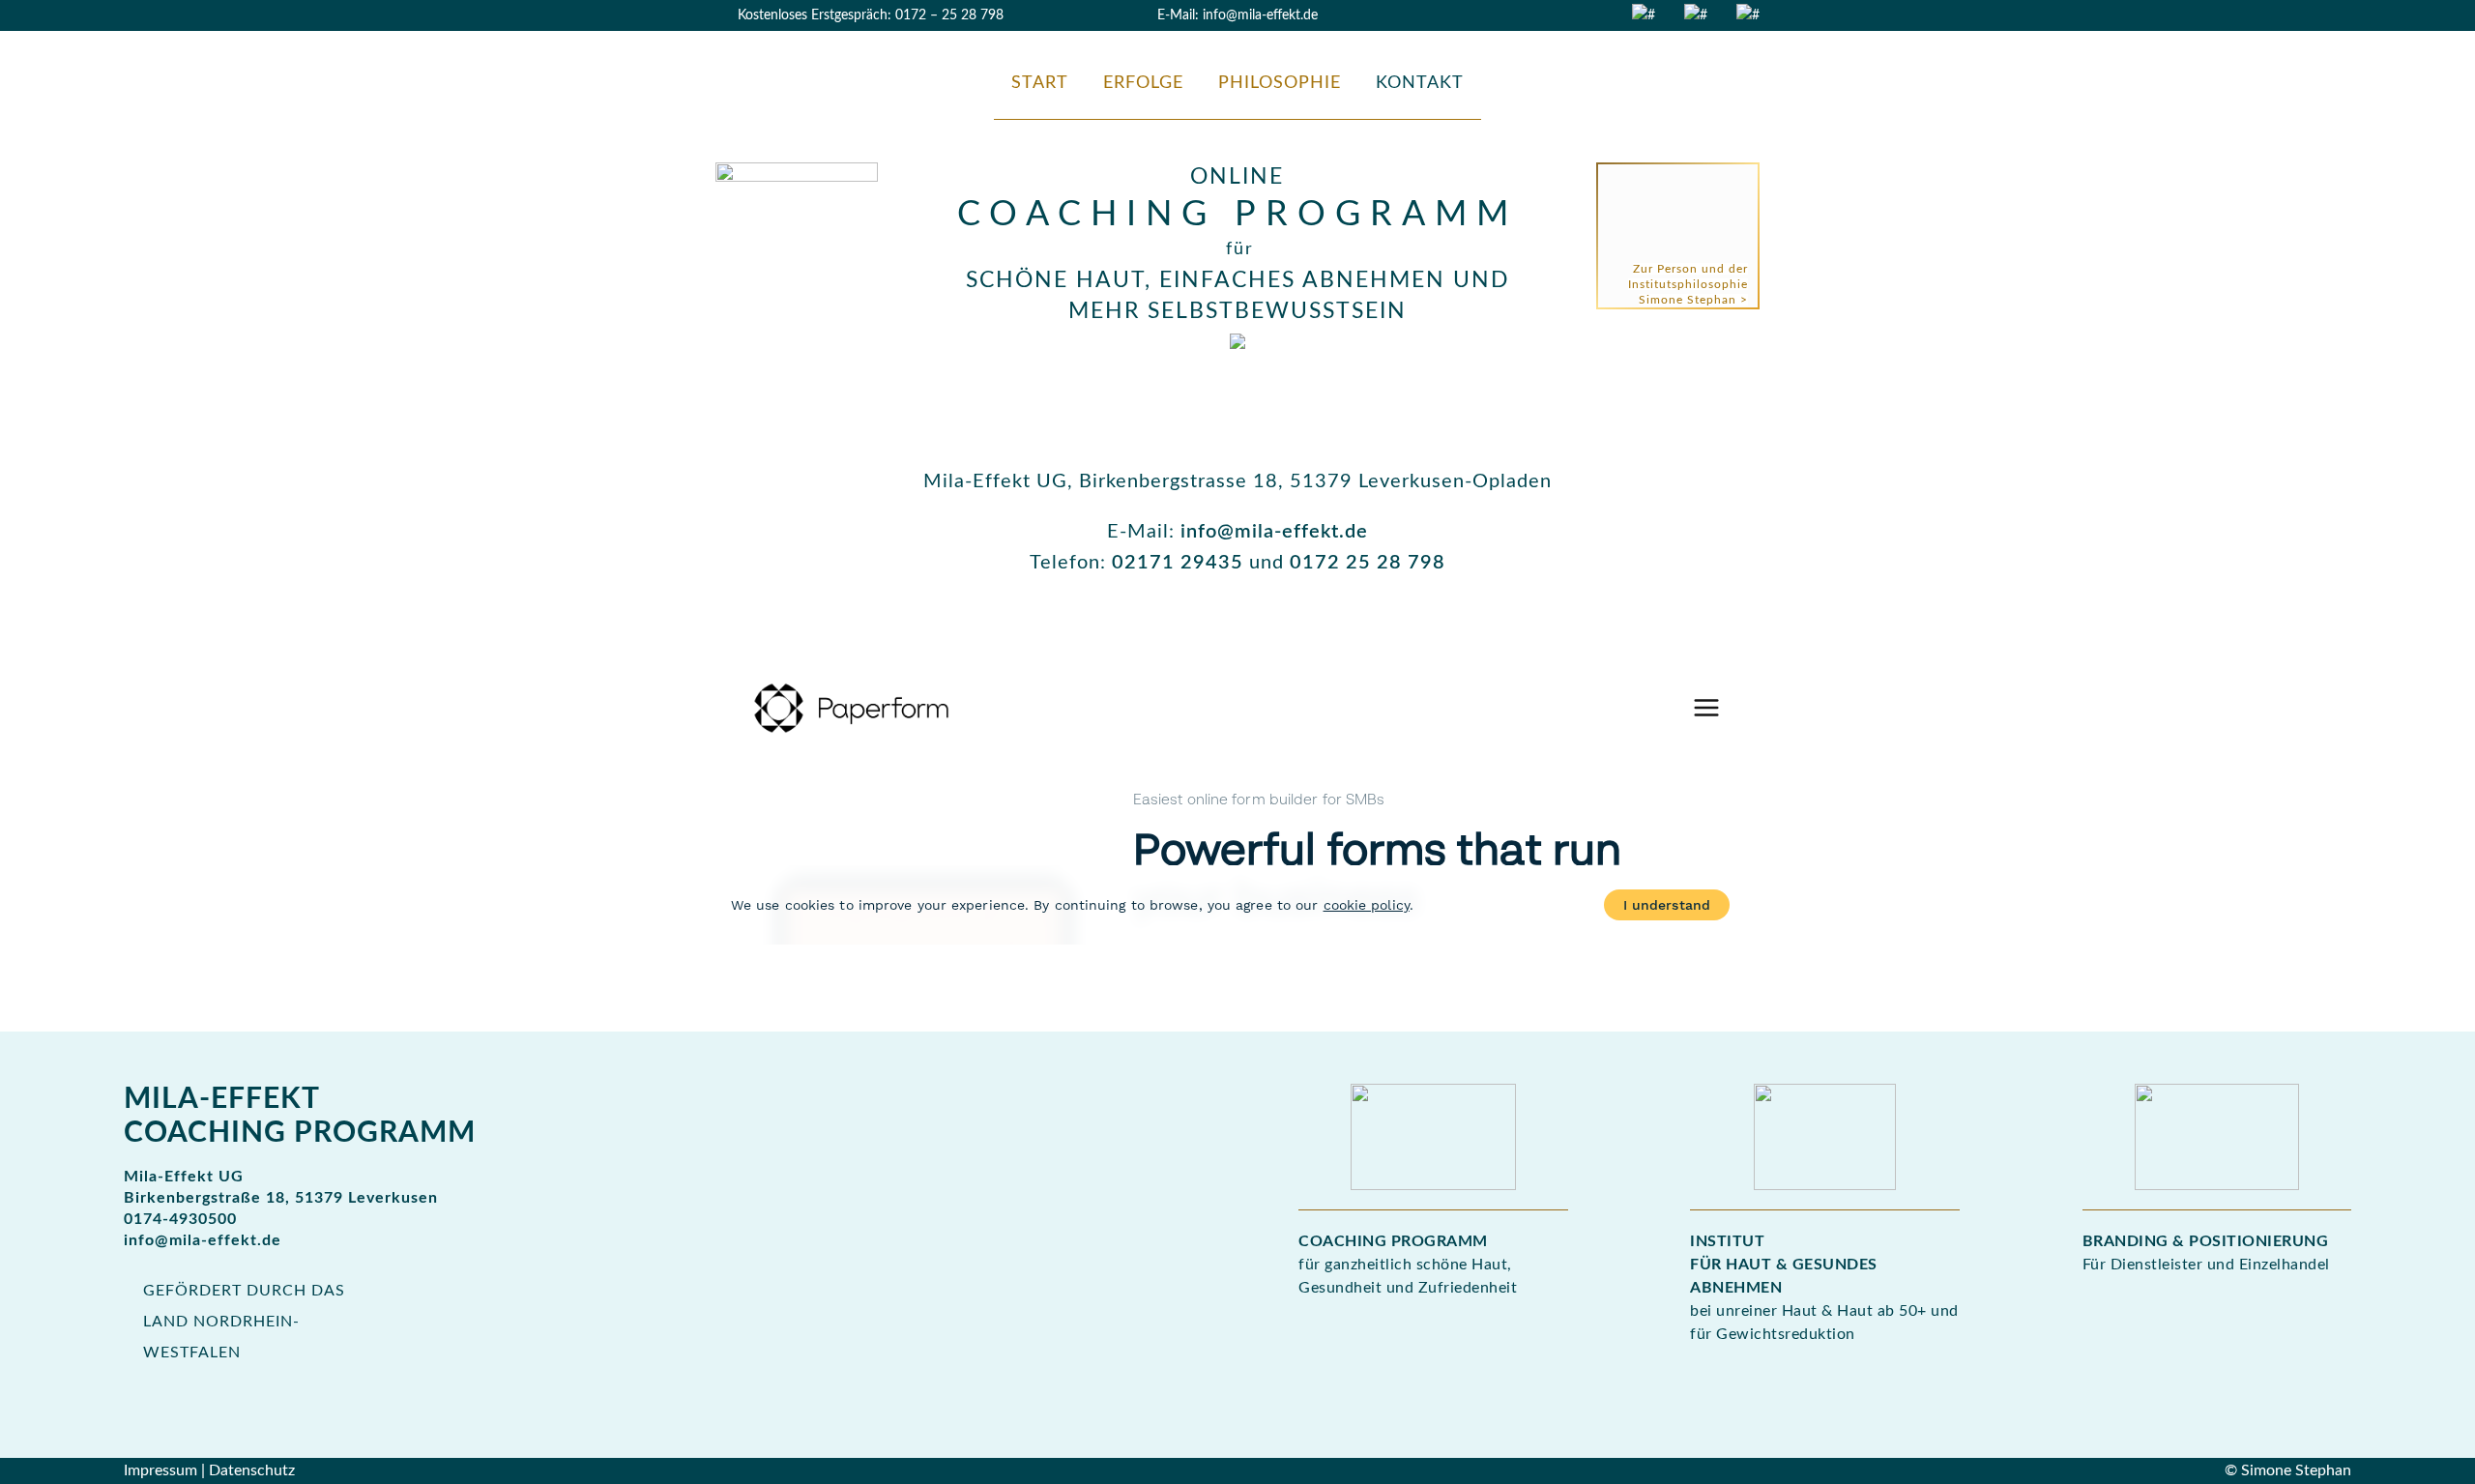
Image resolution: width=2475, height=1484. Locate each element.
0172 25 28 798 (1368, 563)
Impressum (160, 1470)
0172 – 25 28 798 (949, 15)
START (1040, 83)
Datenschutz (252, 1470)
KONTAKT (1420, 83)
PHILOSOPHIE (1280, 83)
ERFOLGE (1143, 83)
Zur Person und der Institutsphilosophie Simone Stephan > (1688, 284)
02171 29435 (1178, 563)
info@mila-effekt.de (1260, 15)
